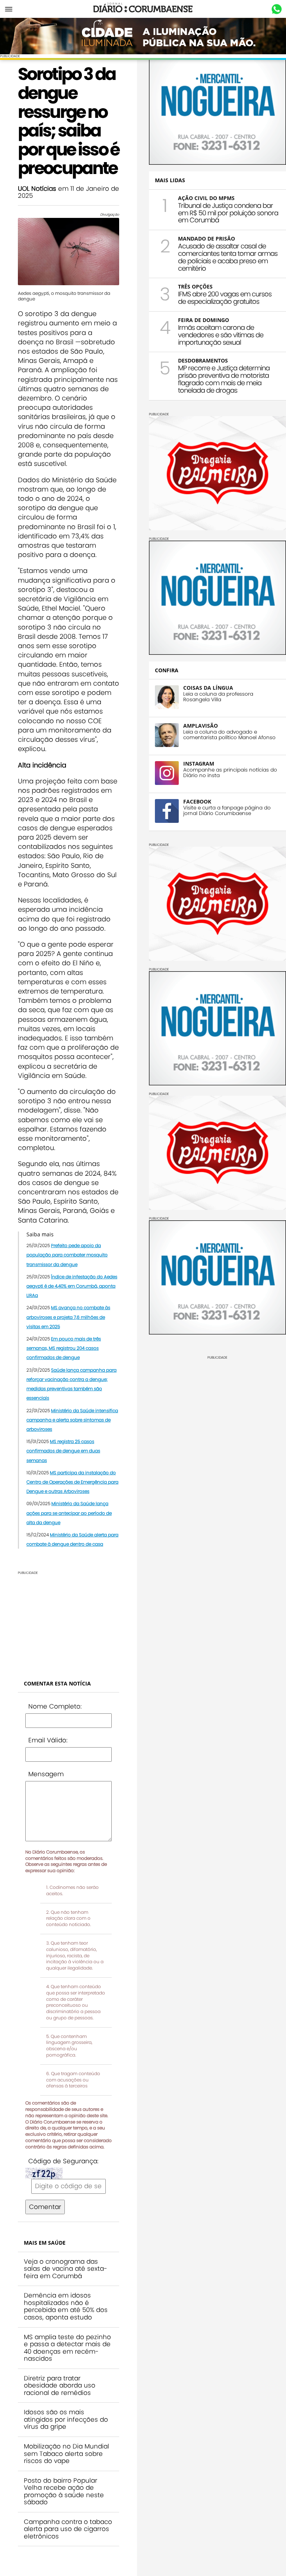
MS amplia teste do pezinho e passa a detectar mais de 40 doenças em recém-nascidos (67, 2348)
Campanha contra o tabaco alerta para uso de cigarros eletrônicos (68, 2529)
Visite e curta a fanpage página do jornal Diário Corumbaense (227, 811)
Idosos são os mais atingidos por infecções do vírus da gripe (66, 2419)
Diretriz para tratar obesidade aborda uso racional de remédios (60, 2385)
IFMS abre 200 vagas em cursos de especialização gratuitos (225, 298)
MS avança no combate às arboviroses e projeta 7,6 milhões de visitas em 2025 (68, 1317)
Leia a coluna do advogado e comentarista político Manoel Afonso (229, 735)
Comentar (45, 2207)
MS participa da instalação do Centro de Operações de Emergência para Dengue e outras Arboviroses (72, 1482)
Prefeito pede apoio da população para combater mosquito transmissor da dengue (67, 1255)
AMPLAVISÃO (201, 726)
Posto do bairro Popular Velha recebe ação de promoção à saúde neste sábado (64, 2491)
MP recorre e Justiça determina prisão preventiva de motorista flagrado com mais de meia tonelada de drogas (224, 379)
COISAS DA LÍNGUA (208, 688)
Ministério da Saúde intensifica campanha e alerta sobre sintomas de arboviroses (72, 1420)
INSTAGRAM (199, 764)
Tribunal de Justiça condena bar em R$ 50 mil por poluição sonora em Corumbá (228, 213)
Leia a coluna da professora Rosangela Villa (218, 697)
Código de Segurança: (63, 2161)
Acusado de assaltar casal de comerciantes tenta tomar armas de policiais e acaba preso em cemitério (228, 257)
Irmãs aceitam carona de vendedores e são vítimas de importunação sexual (221, 335)
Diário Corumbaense (143, 9)
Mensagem (46, 1774)
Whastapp (277, 9)
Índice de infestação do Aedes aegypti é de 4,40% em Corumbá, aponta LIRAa (72, 1286)
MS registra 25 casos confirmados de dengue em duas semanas (63, 1451)
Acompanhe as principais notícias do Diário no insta (230, 773)
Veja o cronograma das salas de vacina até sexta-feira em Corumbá (66, 2269)
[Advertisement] (69, 1622)
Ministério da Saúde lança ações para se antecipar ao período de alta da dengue (69, 1513)
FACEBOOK (197, 801)
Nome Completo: (55, 1706)
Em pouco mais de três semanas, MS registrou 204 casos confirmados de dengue (64, 1348)
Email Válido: (48, 1740)
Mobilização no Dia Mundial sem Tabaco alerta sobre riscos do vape (66, 2453)
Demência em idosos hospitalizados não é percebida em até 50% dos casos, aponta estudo (66, 2306)
